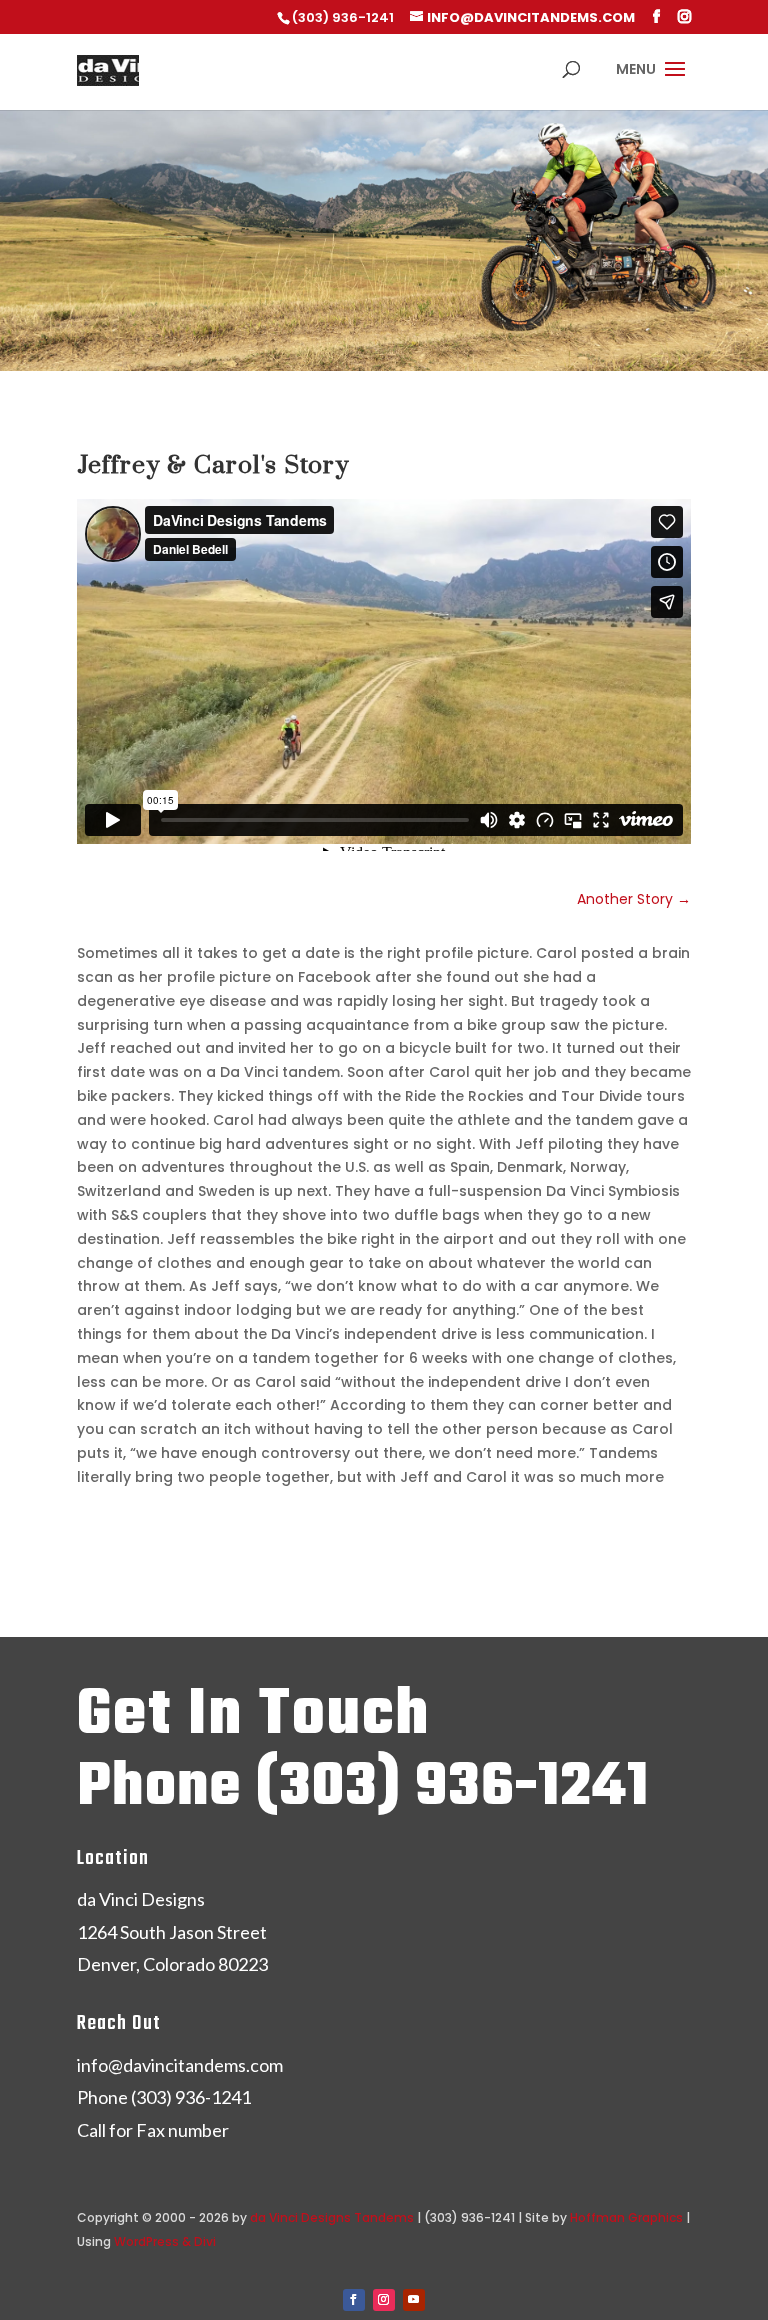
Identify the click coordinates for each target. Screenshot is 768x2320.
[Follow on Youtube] (414, 2300)
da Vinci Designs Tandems (332, 2217)
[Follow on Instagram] (384, 2300)
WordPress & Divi (165, 2241)
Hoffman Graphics (626, 2217)
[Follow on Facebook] (354, 2300)
